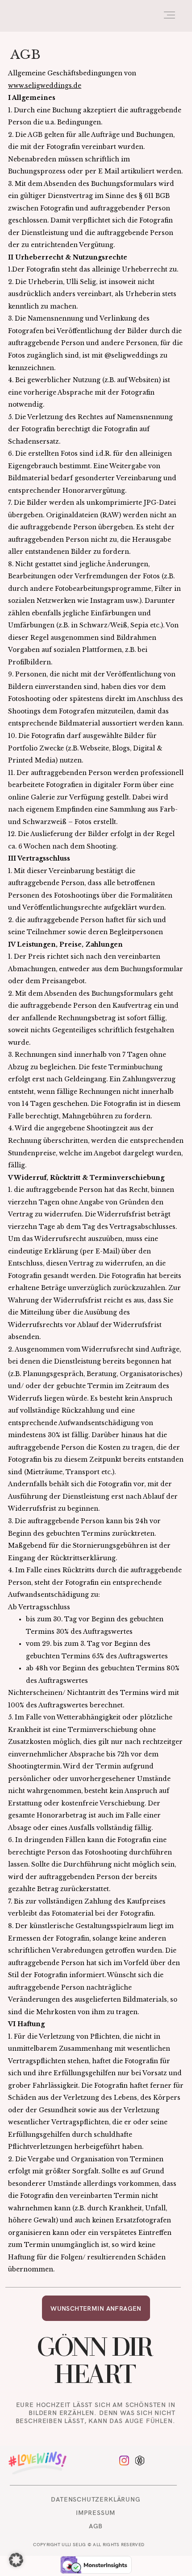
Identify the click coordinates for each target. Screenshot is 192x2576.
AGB (96, 2526)
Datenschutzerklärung (96, 2499)
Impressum (96, 2512)
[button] (16, 2560)
